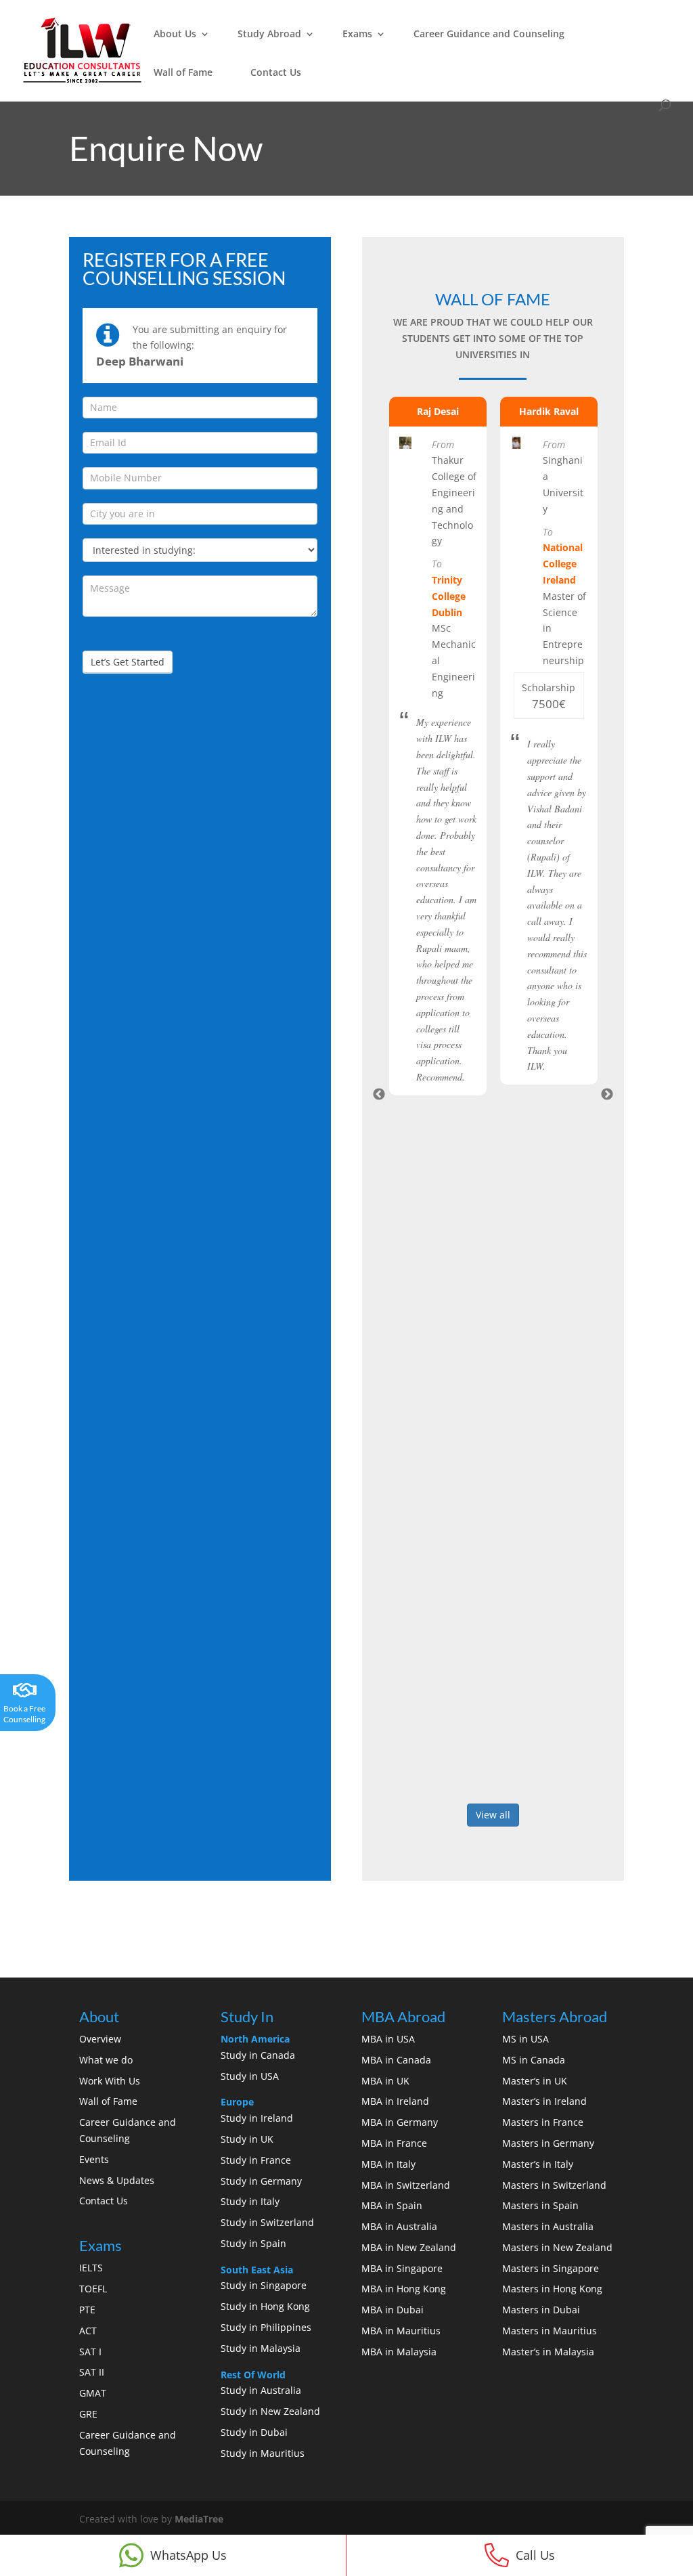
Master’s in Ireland (544, 2101)
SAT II (92, 2372)
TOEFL (93, 2289)
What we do (106, 2060)
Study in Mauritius (263, 2453)
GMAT (93, 2393)
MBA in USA (388, 2039)
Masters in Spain (540, 2205)
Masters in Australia (548, 2226)
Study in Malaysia (261, 2348)
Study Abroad (269, 34)
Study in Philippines (266, 2327)
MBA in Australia (399, 2226)
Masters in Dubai (541, 2310)
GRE (88, 2414)
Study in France (256, 2160)
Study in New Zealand (270, 2411)
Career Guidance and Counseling (489, 34)
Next (607, 1095)
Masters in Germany (548, 2143)
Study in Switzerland (267, 2222)
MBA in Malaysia (399, 2352)
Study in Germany (261, 2181)
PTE (87, 2310)
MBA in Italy (388, 2164)
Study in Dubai (254, 2432)
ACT (88, 2331)
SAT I (90, 2352)
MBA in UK (385, 2081)
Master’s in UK (535, 2081)
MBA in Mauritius (401, 2331)
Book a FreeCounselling (24, 1714)
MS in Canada (534, 2060)
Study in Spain (253, 2243)
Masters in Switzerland (554, 2185)
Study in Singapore (264, 2285)
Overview (100, 2039)
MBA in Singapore (402, 2268)
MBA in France (394, 2143)
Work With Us (110, 2081)
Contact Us (276, 72)
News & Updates (117, 2180)
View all (493, 1815)
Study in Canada (258, 2055)
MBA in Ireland (395, 2101)
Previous (379, 1095)
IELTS (91, 2268)
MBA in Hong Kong (404, 2289)
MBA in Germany (400, 2122)
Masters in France (543, 2122)
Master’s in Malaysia (548, 2352)
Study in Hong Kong (265, 2306)
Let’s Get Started (128, 662)
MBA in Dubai (393, 2310)
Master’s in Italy (538, 2164)
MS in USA (526, 2039)
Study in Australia (261, 2390)
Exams (357, 34)
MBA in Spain (392, 2205)
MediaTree (199, 2519)
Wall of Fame (183, 72)
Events (94, 2159)
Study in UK (247, 2139)
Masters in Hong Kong (552, 2289)
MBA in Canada (396, 2060)
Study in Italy (250, 2201)
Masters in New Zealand (557, 2247)
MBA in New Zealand (409, 2247)
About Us (175, 34)
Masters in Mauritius (550, 2331)
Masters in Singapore (551, 2268)
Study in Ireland (257, 2118)
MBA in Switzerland (406, 2185)
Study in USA (250, 2076)
